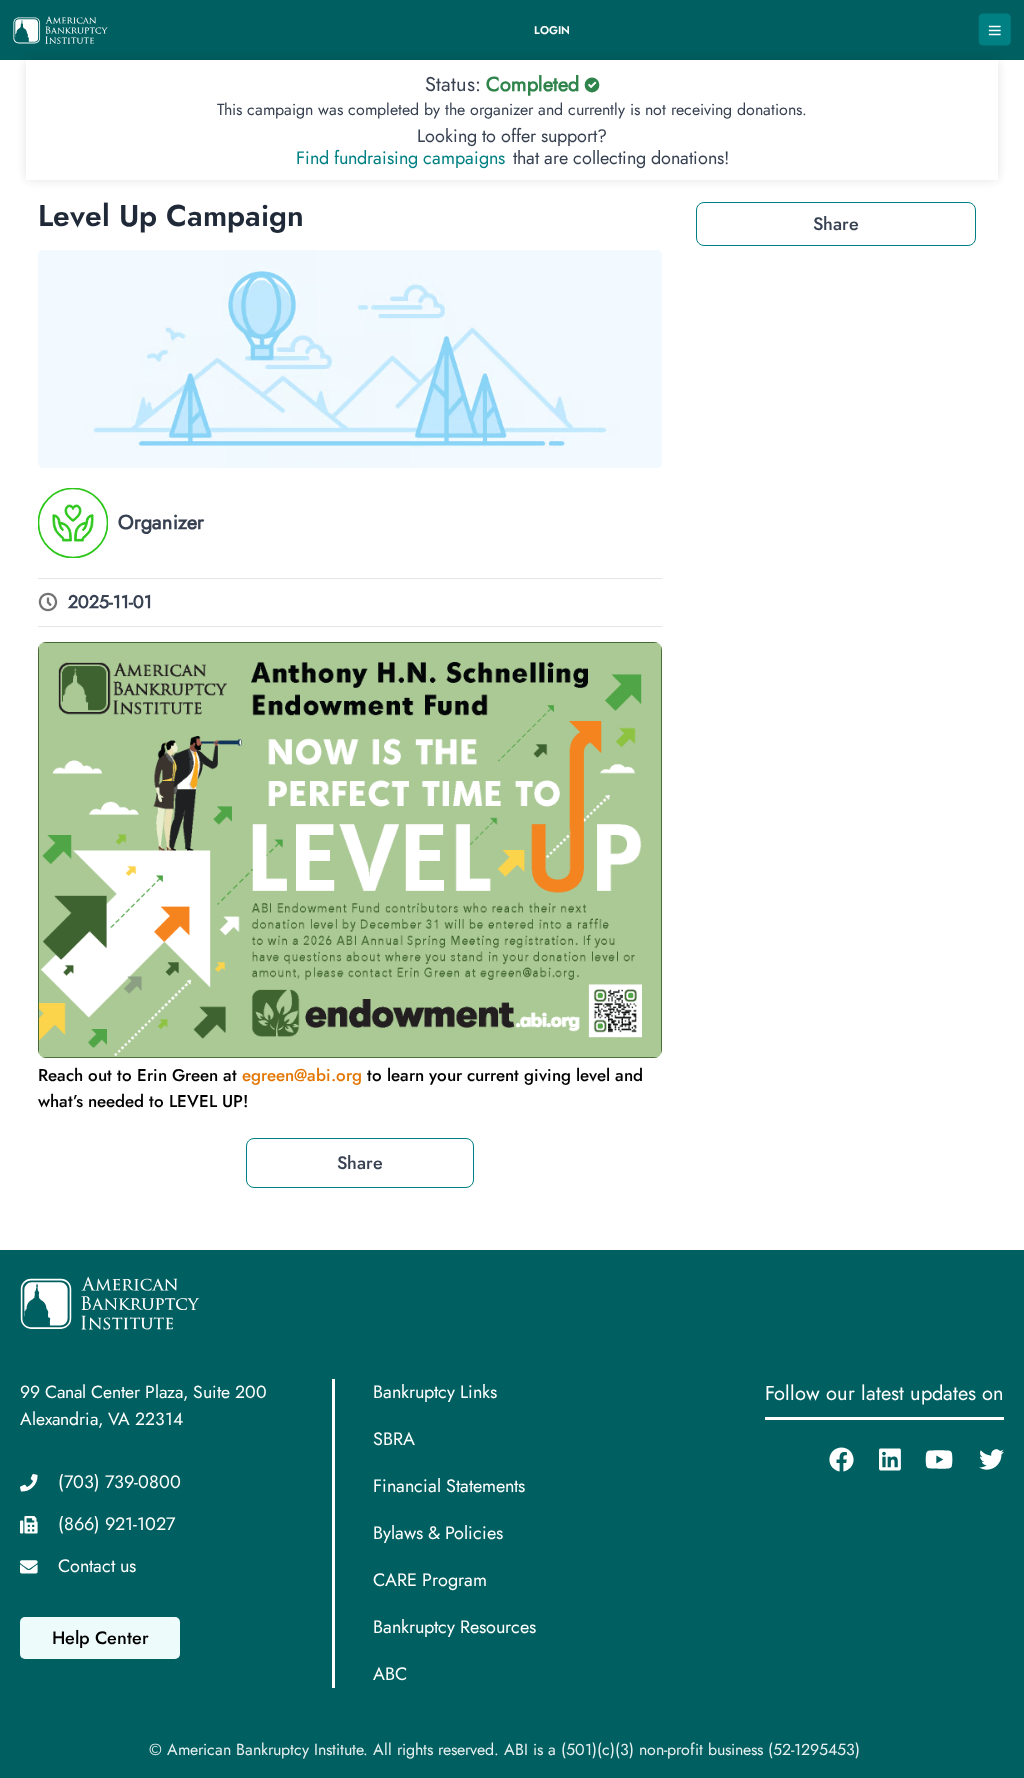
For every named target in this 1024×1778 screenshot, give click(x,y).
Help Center (100, 1638)
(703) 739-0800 (119, 1482)
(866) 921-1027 (116, 1524)
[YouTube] (926, 1459)
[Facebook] (829, 1459)
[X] (979, 1459)
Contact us (97, 1566)
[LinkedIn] (877, 1459)
